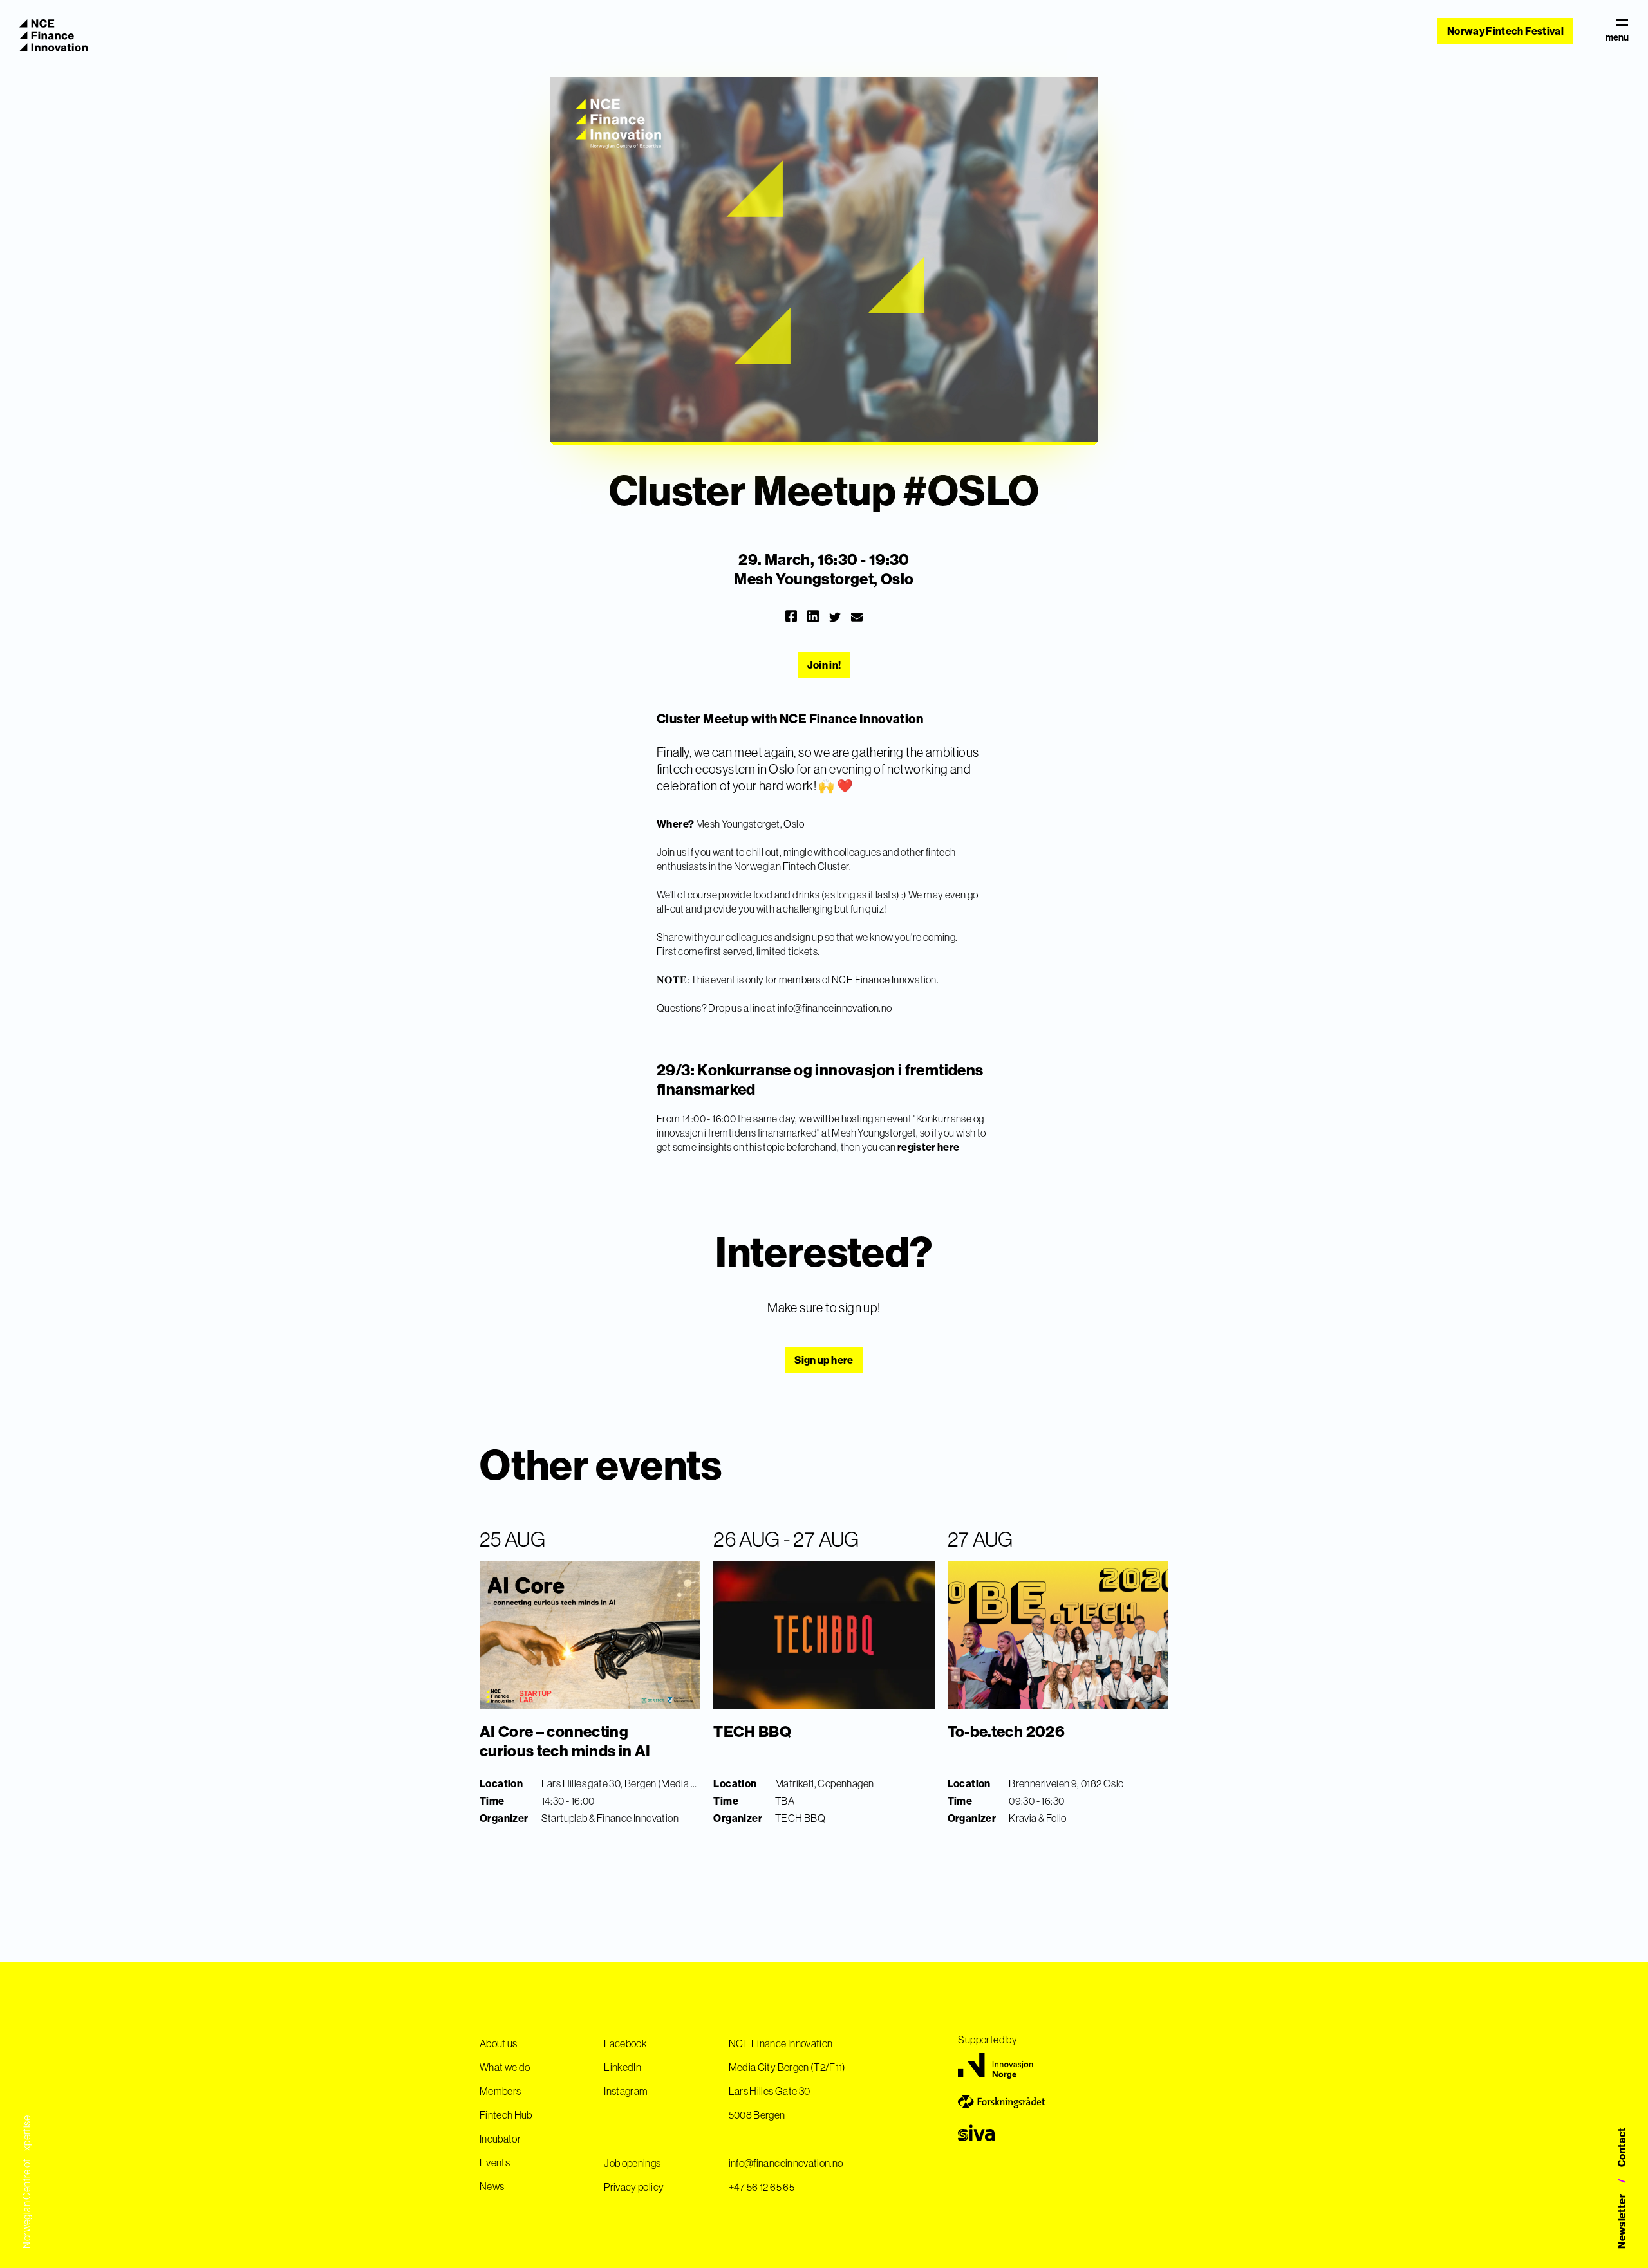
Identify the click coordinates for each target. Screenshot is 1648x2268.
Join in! (824, 665)
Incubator (500, 2139)
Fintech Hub (506, 2115)
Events (495, 2162)
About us (499, 2043)
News (492, 2186)
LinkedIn (623, 2067)
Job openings (632, 2163)
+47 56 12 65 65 (762, 2187)
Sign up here (824, 1360)
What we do (505, 2067)
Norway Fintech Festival (1505, 31)
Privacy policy (634, 2187)
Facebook (625, 2043)
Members (500, 2091)
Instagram (626, 2091)
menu (1617, 37)
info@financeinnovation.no (835, 1008)
